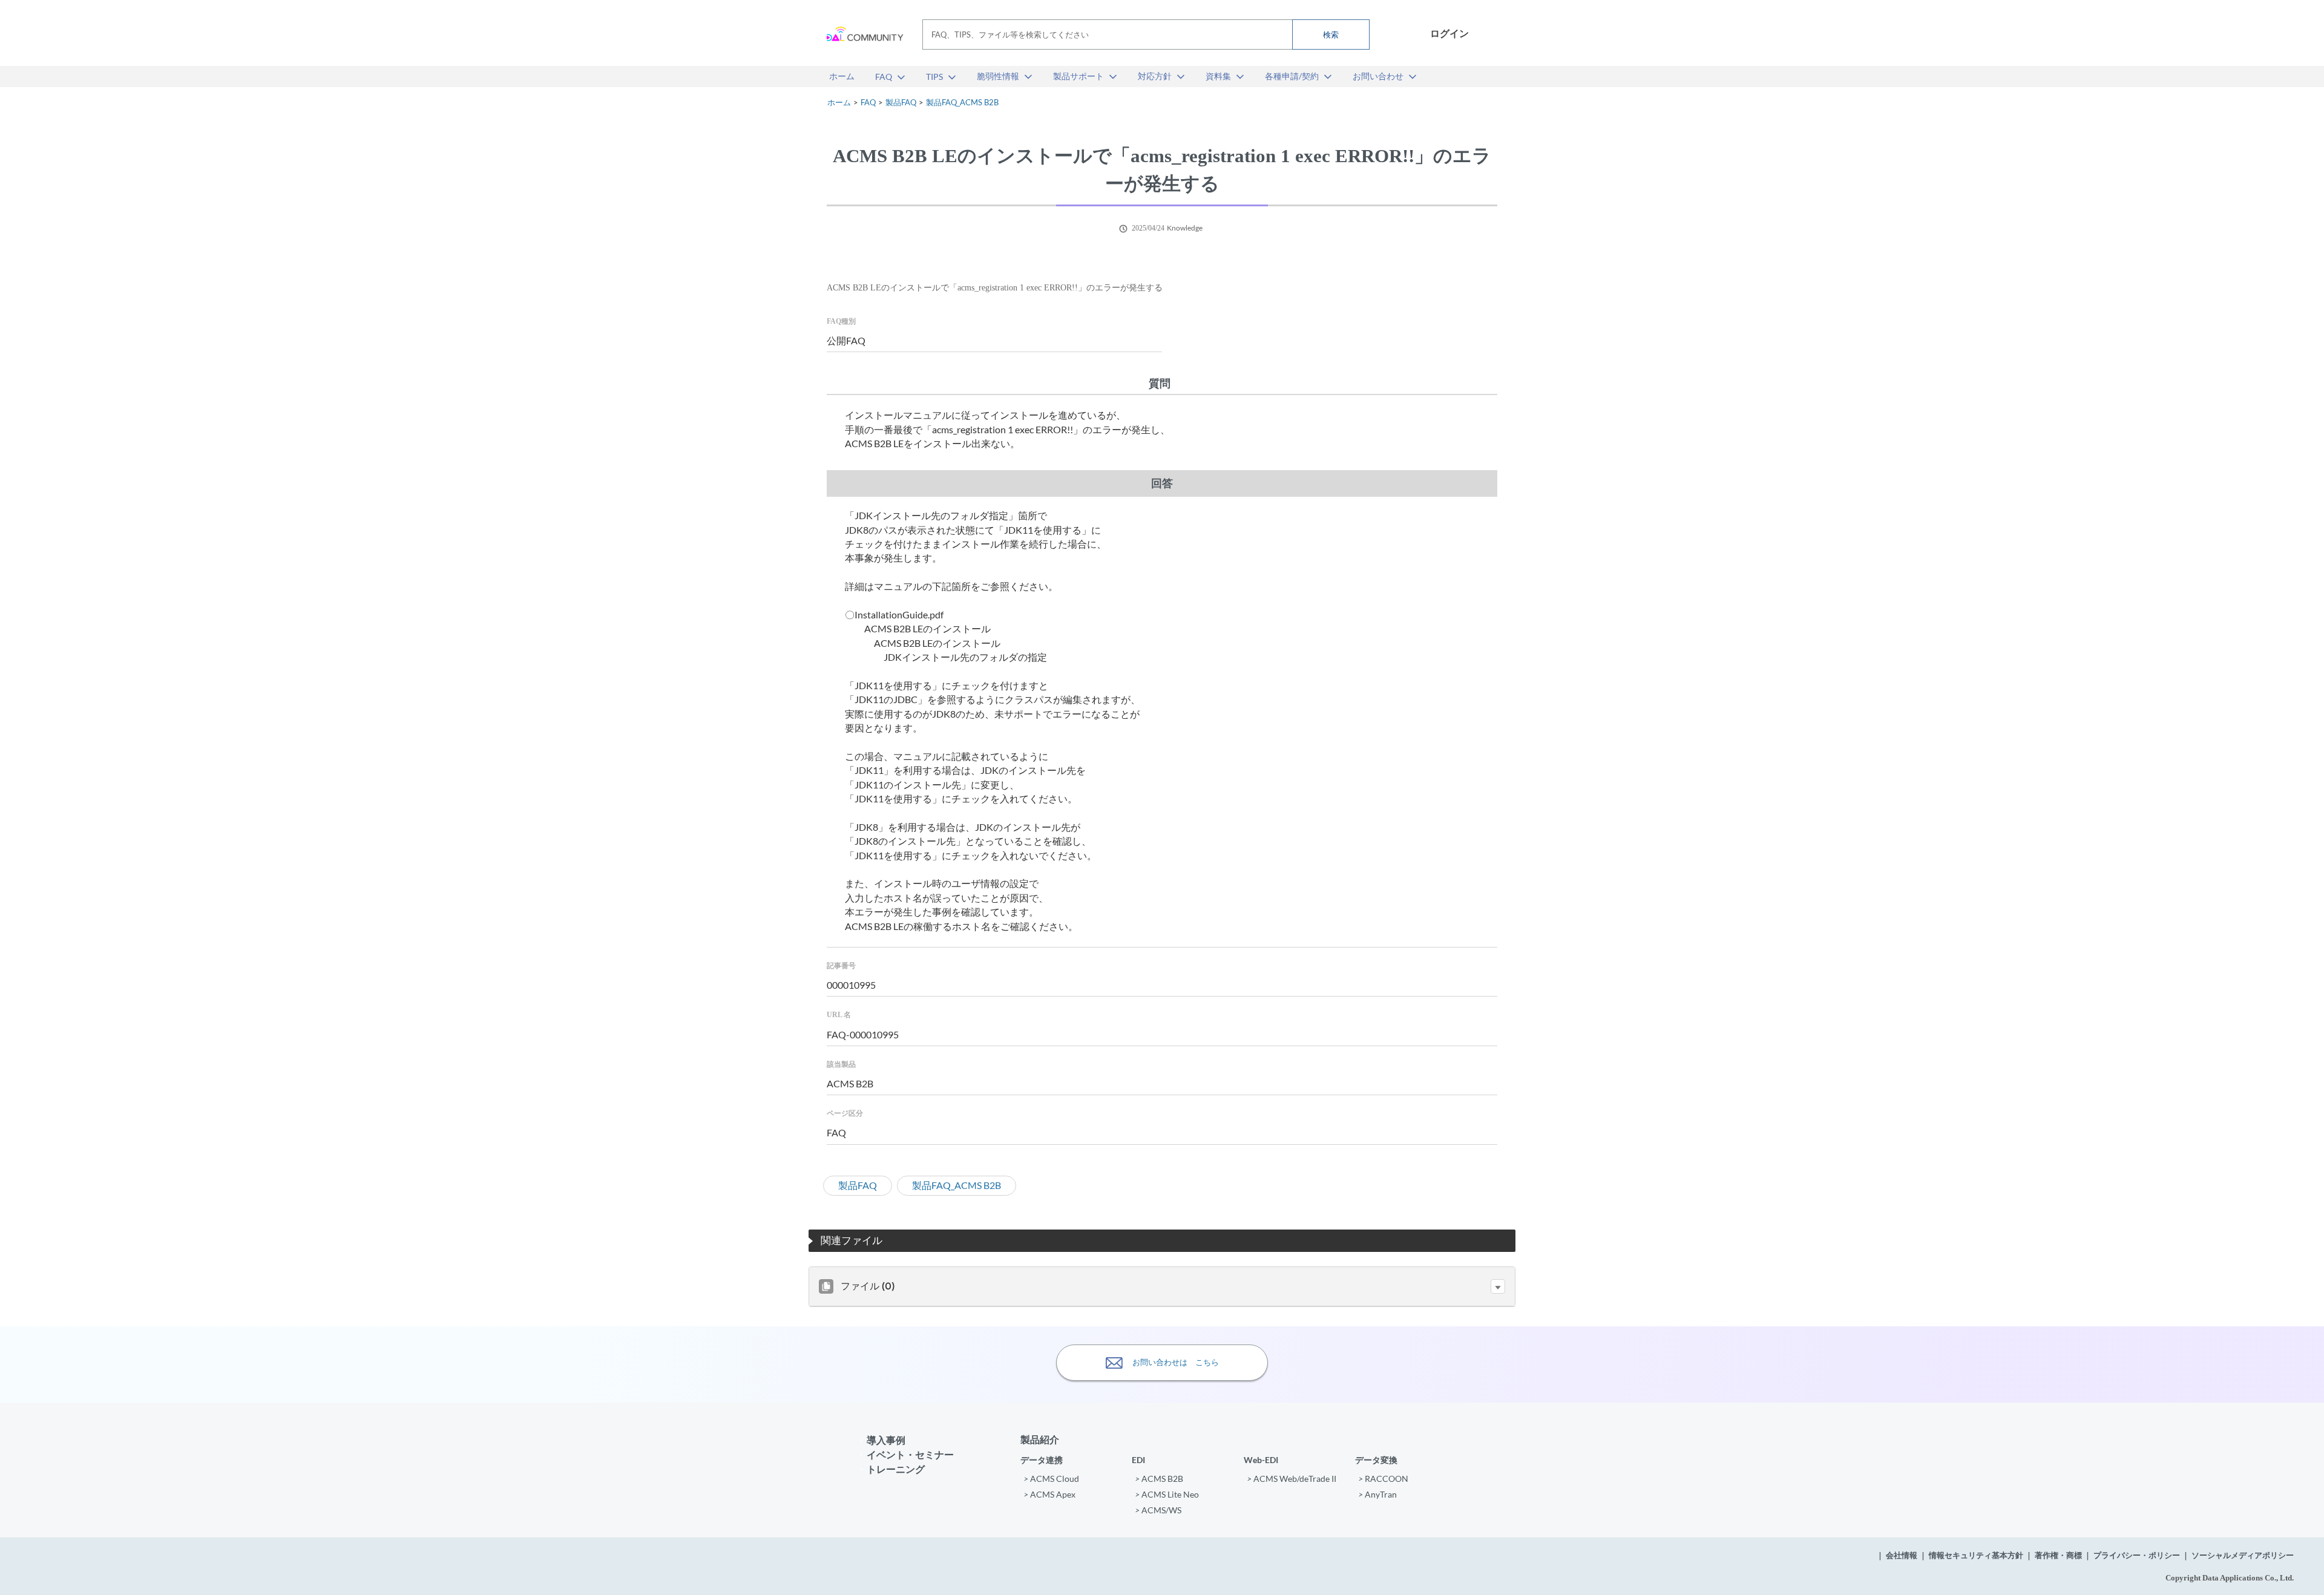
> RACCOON (1383, 1479)
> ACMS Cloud (1051, 1479)
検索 (1331, 34)
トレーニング (896, 1469)
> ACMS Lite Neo (1167, 1494)
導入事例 (886, 1440)
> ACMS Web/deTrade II (1292, 1479)
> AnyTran (1377, 1494)
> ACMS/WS (1158, 1510)
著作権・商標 (2058, 1555)
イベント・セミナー (910, 1454)
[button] (1498, 1286)
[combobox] (1146, 34)
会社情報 (1902, 1555)
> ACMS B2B (1159, 1479)
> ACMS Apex (1049, 1494)
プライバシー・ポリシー (2137, 1555)
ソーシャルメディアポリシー (2243, 1555)
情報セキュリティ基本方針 (1976, 1555)
